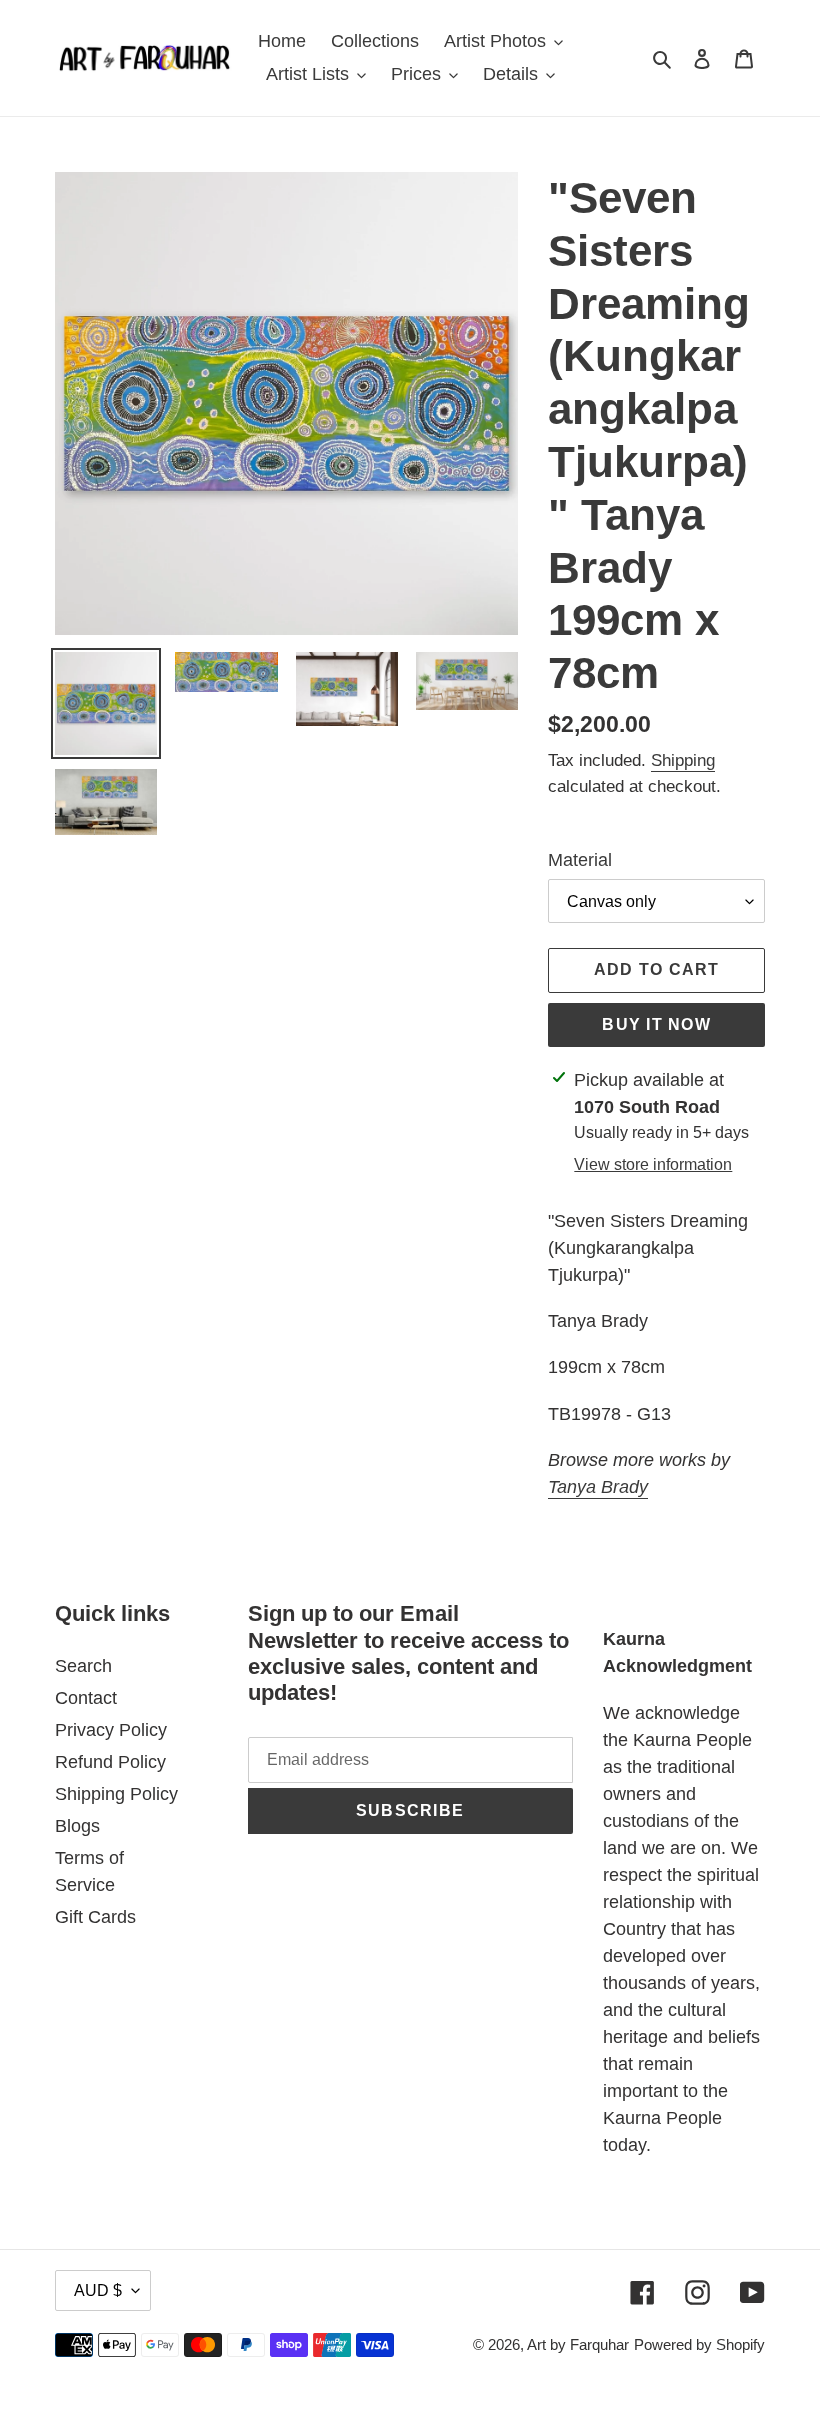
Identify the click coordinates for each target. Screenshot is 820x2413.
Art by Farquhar (578, 2344)
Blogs (77, 1826)
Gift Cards (95, 1917)
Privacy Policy (111, 1730)
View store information (653, 1164)
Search (83, 1666)
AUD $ (98, 2290)
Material (580, 860)
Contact (86, 1698)
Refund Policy (110, 1762)
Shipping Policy (116, 1794)
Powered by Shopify (699, 2344)
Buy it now (656, 1024)
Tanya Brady (598, 1487)
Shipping (683, 760)
